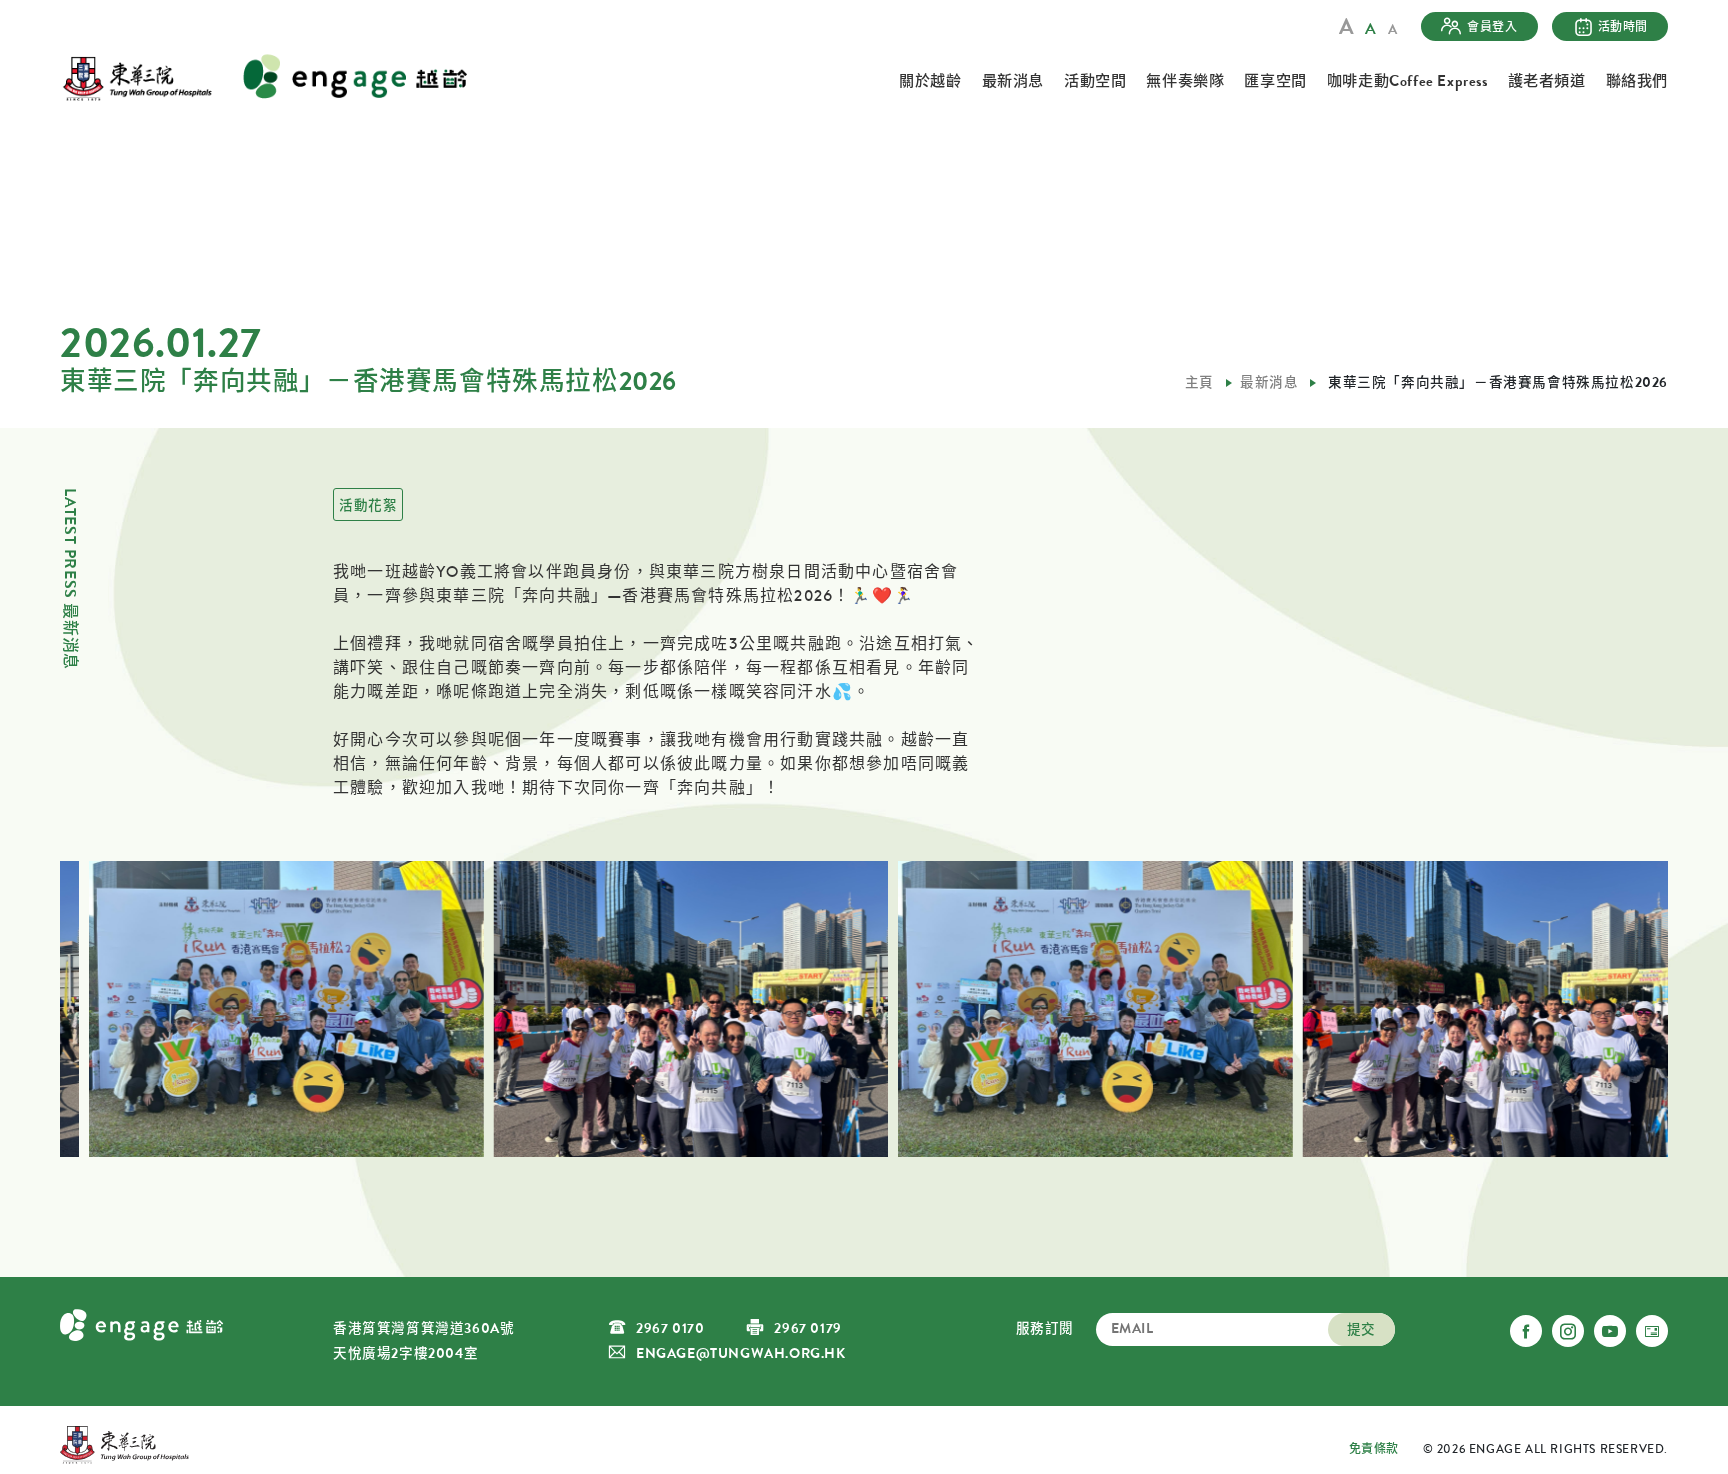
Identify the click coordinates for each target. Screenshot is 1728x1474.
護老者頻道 (1547, 81)
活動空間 (1095, 81)
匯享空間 (1275, 81)
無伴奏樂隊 (1185, 81)
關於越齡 (930, 81)
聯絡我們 (1637, 81)
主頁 (1199, 382)
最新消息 (1013, 81)
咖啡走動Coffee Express (1407, 81)
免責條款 (1374, 1449)
